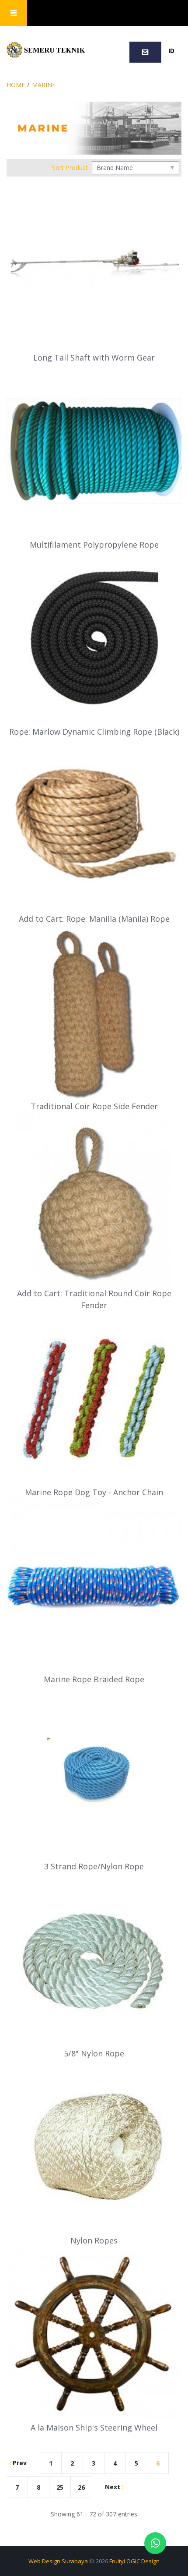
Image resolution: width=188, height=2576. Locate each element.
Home (16, 85)
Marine (44, 85)
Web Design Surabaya (58, 2561)
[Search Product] (109, 13)
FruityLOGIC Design (134, 2561)
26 (81, 2487)
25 (60, 2487)
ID (171, 51)
